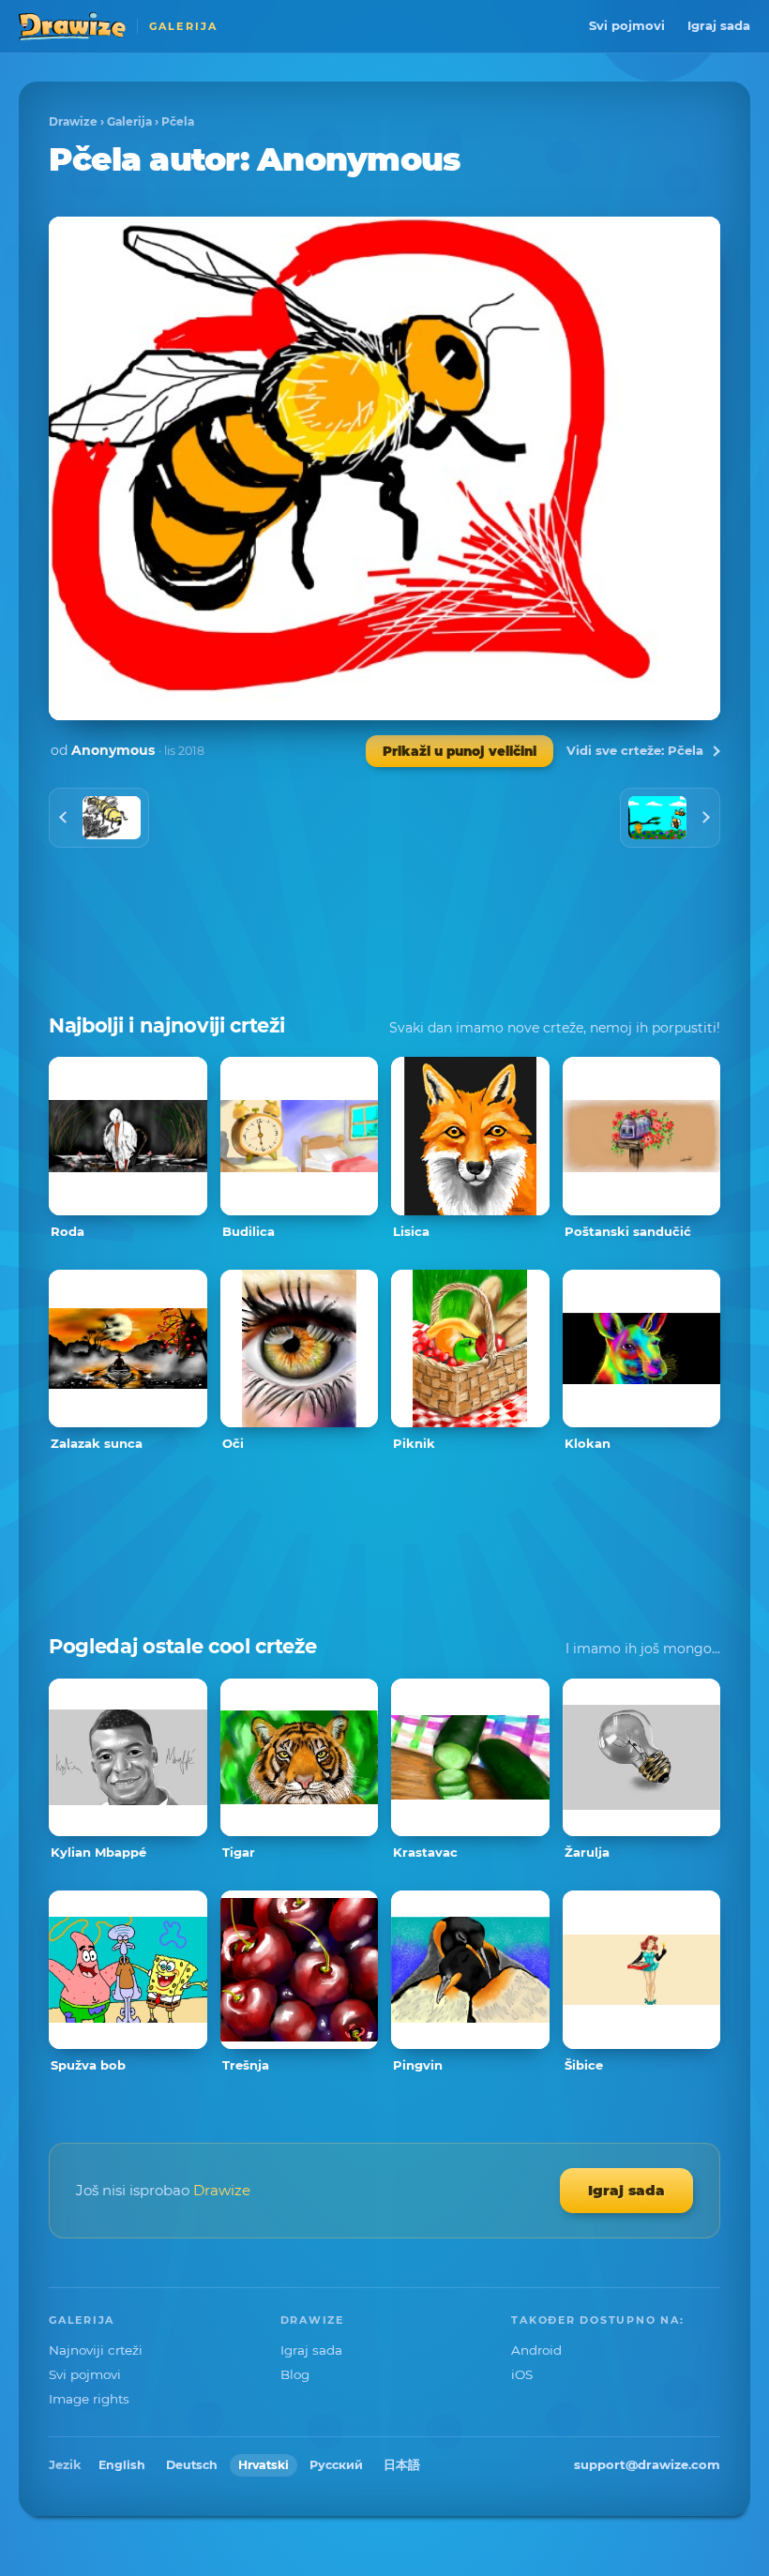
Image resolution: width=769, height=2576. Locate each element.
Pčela (178, 121)
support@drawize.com (647, 2464)
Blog (295, 2374)
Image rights (89, 2399)
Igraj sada (719, 25)
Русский (336, 2465)
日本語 (402, 2465)
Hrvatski (264, 2465)
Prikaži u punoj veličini (460, 751)
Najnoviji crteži (96, 2350)
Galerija (129, 121)
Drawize (73, 121)
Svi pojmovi (627, 25)
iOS (522, 2374)
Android (536, 2350)
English (122, 2465)
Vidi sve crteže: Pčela (635, 750)
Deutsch (192, 2465)
